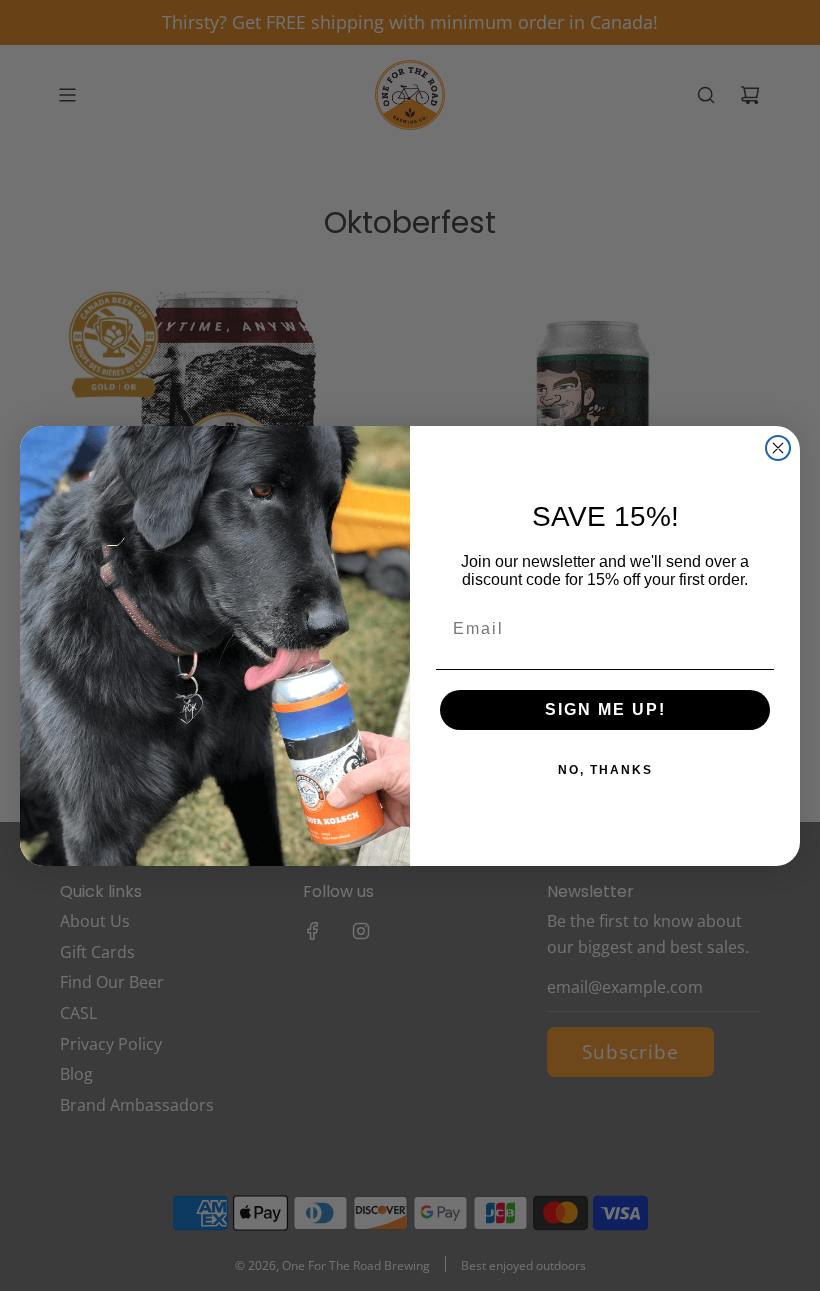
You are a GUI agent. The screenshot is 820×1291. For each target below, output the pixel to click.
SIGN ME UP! (605, 709)
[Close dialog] (778, 448)
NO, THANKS (605, 770)
